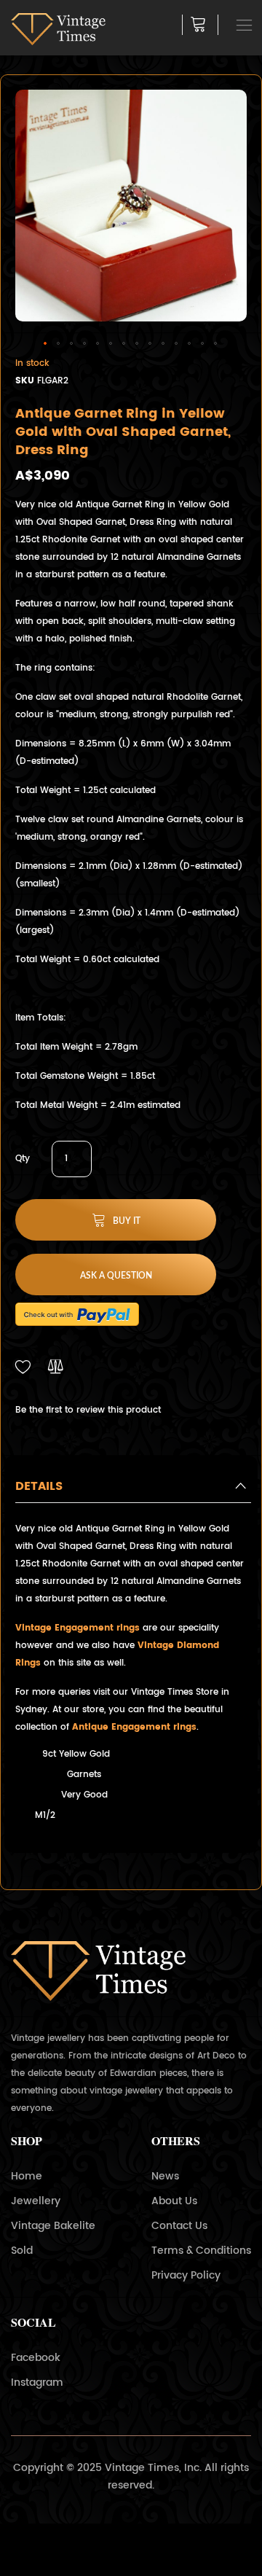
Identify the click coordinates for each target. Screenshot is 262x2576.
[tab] (133, 1490)
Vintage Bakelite (53, 2226)
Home (27, 2176)
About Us (174, 2201)
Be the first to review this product (88, 1410)
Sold (22, 2251)
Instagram (37, 2382)
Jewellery (36, 2201)
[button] (46, 344)
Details (39, 1486)
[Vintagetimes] (109, 29)
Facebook (36, 2358)
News (165, 2176)
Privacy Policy (186, 2275)
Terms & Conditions (201, 2251)
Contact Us (179, 2226)
